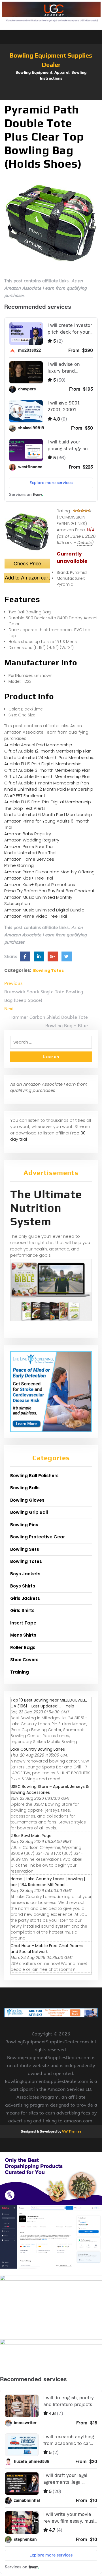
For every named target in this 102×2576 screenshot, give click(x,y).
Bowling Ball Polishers (34, 1476)
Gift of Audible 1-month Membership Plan (47, 783)
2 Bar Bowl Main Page (31, 1836)
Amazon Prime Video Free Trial (36, 916)
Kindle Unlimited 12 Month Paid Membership (49, 789)
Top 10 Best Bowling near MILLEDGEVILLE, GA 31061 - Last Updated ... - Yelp (49, 1703)
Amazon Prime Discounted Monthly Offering (49, 872)
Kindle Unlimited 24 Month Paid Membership (49, 757)
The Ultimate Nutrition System (46, 1208)
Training (20, 1672)
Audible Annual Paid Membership (38, 745)
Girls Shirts (22, 1610)
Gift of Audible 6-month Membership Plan (47, 776)
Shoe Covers (24, 1660)
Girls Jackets (25, 1598)
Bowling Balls (25, 1488)
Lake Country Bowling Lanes (38, 1749)
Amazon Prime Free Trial (29, 846)
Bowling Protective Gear (38, 1537)
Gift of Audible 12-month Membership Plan (48, 751)
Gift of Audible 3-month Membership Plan (47, 770)
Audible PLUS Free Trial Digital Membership (48, 802)
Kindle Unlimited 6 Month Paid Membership (48, 814)
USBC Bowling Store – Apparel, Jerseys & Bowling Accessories (50, 1789)
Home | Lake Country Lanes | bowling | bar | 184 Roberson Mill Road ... (48, 1882)
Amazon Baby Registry (28, 834)
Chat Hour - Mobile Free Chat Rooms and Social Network (47, 1949)
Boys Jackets (25, 1574)
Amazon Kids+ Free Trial (29, 878)
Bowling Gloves (27, 1500)
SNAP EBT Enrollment (25, 796)
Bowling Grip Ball (29, 1512)
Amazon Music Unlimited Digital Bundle (44, 910)
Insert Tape (23, 1623)
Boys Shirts (23, 1586)
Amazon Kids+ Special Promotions (40, 884)
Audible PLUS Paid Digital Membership (43, 764)
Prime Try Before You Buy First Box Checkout (49, 891)
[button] (51, 97)
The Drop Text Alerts (25, 808)
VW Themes (71, 2131)
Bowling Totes (48, 970)
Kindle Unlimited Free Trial (30, 853)
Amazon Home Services (29, 859)
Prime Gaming (19, 865)
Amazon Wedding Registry (32, 840)
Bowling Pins (24, 1525)
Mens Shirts (23, 1635)
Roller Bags (23, 1647)
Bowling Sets (25, 1549)
